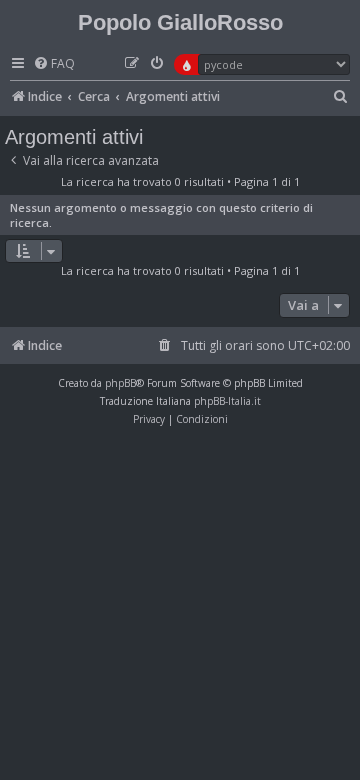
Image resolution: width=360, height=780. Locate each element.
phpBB (120, 383)
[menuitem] (54, 64)
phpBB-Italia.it (227, 401)
